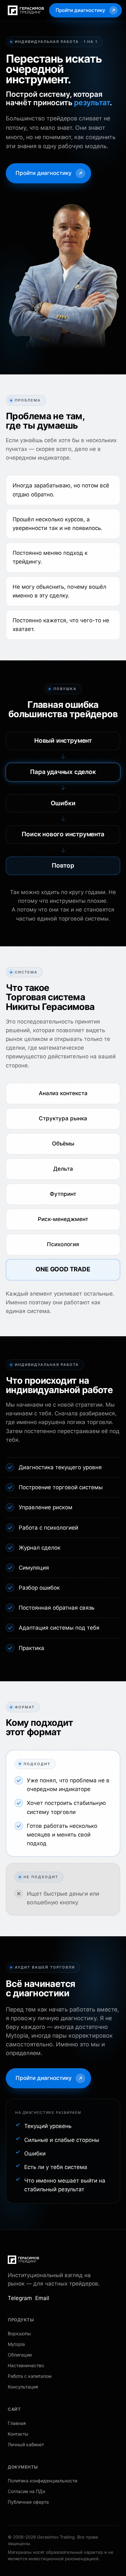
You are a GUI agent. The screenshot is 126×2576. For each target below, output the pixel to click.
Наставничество (26, 2365)
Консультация (23, 2387)
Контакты (18, 2434)
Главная (17, 2423)
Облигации (20, 2355)
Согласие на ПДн (26, 2491)
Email (42, 2298)
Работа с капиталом (30, 2376)
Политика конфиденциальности (42, 2481)
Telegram (20, 2298)
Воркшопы (19, 2333)
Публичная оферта (28, 2502)
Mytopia (16, 2344)
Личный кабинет (26, 2444)
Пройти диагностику (80, 10)
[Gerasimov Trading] (23, 2260)
